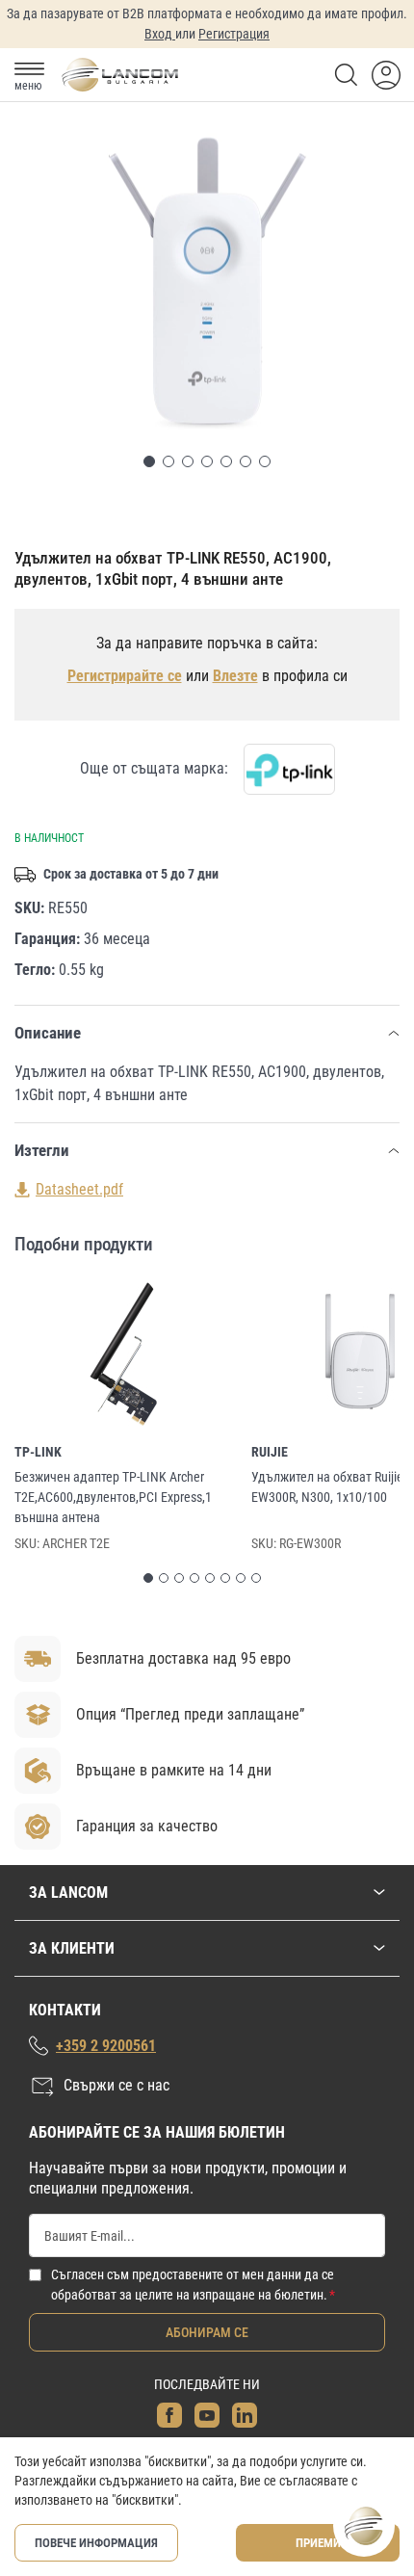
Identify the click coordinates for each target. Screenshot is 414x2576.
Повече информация (96, 2543)
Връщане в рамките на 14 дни (174, 1770)
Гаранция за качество (147, 1826)
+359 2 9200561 (106, 2046)
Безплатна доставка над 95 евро (183, 1658)
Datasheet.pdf (79, 1189)
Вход (160, 34)
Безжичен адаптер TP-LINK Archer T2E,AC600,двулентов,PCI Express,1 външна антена (113, 1497)
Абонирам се (207, 2332)
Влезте (235, 676)
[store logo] (119, 75)
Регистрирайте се (125, 676)
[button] (149, 461)
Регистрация (234, 34)
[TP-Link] (289, 769)
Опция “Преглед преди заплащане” (190, 1714)
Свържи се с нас (116, 2085)
